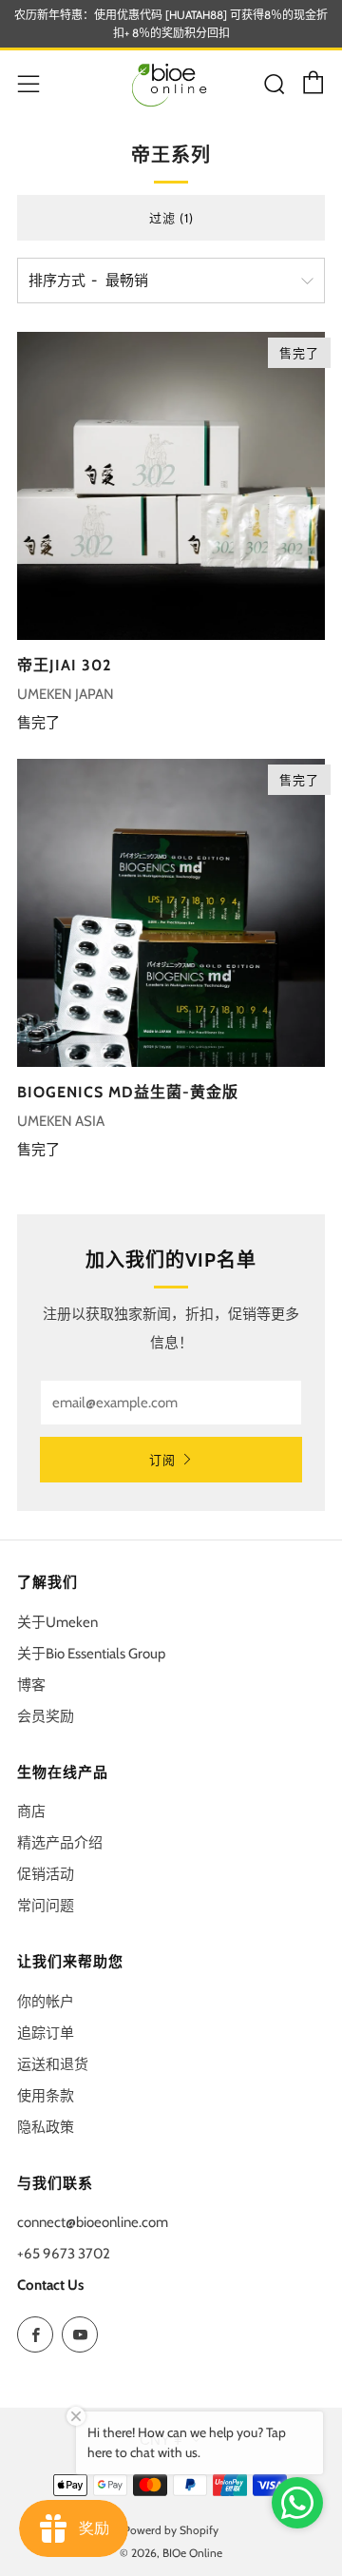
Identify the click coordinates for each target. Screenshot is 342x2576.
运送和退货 (53, 2064)
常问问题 (46, 1906)
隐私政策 (46, 2127)
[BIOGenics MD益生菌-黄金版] (171, 913)
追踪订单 (46, 2033)
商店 (31, 1811)
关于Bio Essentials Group (91, 1654)
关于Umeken (57, 1622)
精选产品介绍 (60, 1843)
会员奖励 (46, 1716)
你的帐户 (46, 2002)
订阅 (162, 1460)
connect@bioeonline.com (93, 2222)
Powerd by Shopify (171, 2530)
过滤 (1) (171, 218)
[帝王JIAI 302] (171, 486)
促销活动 (46, 1874)
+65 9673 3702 (64, 2254)
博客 (31, 1685)
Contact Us (50, 2285)
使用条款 (46, 2096)
